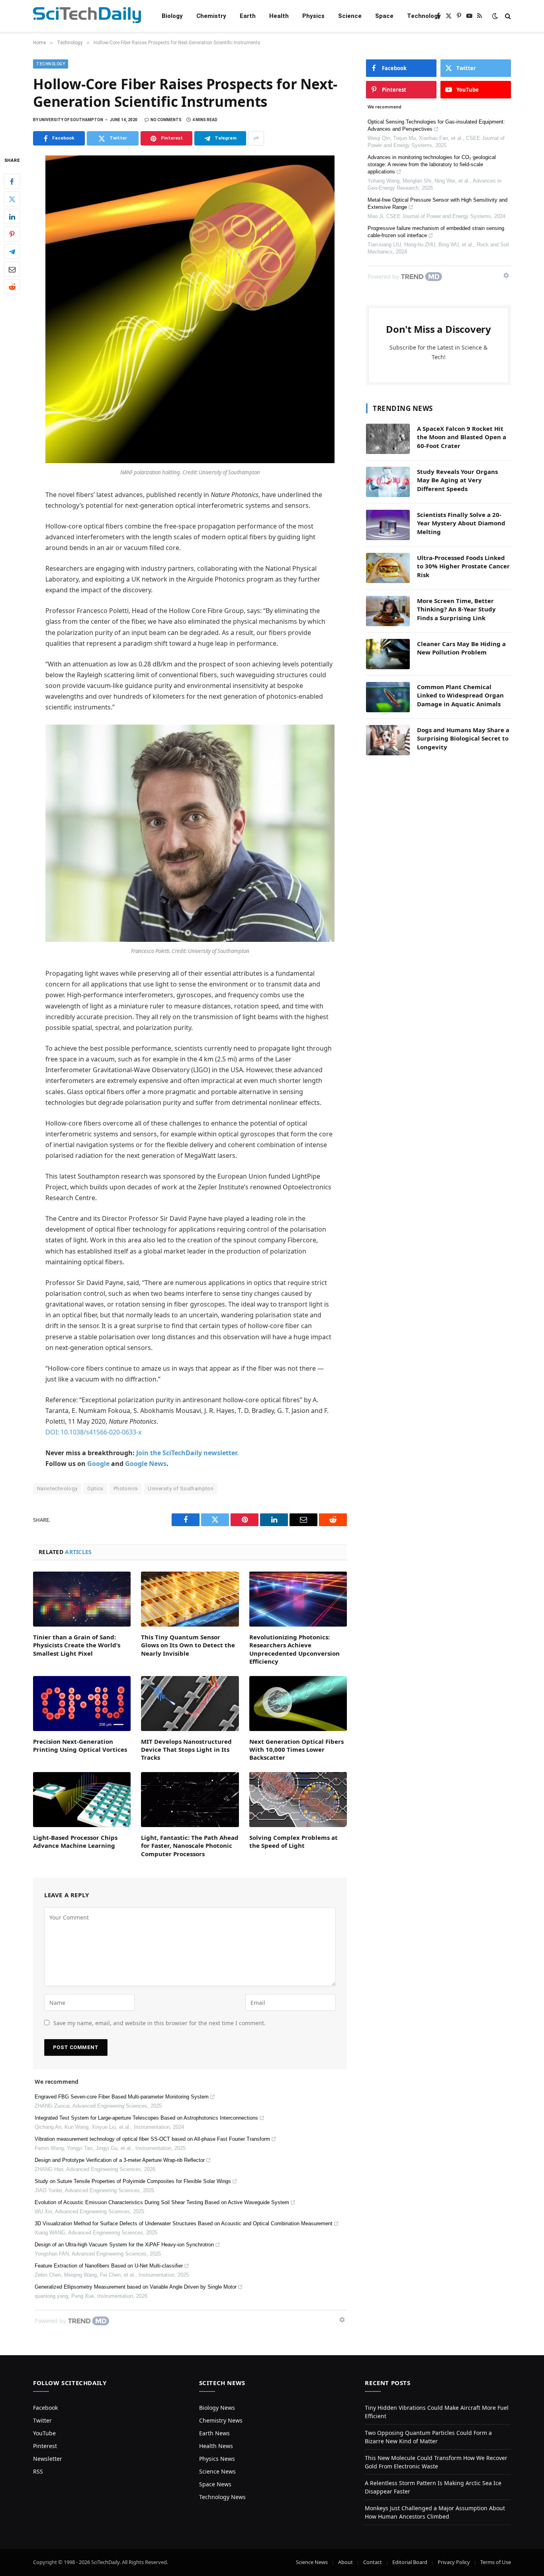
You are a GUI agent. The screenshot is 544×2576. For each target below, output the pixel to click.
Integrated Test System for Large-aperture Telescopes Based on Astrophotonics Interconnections (146, 2118)
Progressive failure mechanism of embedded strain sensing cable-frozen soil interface (436, 232)
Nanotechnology (57, 1488)
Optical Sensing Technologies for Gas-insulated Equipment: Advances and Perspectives (436, 125)
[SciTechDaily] (87, 16)
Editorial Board (410, 2562)
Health (279, 16)
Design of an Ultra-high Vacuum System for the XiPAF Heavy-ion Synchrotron (124, 2245)
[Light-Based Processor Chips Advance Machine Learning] (82, 1800)
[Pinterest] (12, 234)
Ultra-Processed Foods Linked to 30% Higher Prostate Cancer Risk (463, 566)
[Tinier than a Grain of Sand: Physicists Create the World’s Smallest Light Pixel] (82, 1599)
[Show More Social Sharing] (256, 138)
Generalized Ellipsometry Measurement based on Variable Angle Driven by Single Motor (136, 2287)
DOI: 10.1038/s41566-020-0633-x (93, 1432)
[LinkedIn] (12, 217)
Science (350, 16)
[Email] (12, 269)
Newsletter (48, 2459)
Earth (248, 16)
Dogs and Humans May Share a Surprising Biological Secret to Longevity (463, 738)
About (345, 2562)
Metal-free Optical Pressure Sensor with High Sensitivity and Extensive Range (437, 203)
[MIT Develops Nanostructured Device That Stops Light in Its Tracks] (190, 1704)
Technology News (222, 2497)
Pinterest (45, 2446)
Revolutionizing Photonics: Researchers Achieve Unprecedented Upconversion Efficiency (295, 1649)
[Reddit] (12, 287)
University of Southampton (181, 1488)
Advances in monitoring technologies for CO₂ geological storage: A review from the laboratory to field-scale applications (432, 164)
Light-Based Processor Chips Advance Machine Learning (75, 1841)
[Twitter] (12, 199)
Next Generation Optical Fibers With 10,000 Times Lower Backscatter (296, 1750)
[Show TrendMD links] (342, 2320)
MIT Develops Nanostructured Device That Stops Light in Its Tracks (186, 1750)
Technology (424, 16)
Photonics (126, 1488)
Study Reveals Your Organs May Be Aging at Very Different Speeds (457, 480)
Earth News (214, 2433)
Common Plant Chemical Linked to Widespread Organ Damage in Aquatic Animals (460, 695)
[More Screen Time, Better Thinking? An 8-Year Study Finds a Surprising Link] (388, 611)
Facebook (45, 2408)
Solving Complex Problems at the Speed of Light (294, 1841)
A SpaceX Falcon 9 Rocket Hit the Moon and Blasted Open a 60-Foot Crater (462, 437)
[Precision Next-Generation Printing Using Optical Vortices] (82, 1704)
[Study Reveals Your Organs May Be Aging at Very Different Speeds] (388, 482)
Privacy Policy (454, 2562)
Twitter (42, 2420)
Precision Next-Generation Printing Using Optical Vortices (80, 1745)
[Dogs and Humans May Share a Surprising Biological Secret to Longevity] (388, 740)
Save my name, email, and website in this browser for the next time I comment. (159, 2023)
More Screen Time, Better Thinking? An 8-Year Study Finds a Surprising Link (456, 609)
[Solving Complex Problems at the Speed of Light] (298, 1800)
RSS (38, 2471)
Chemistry (211, 16)
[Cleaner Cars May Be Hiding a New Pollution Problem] (388, 654)
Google (98, 1464)
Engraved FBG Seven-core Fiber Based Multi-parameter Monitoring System (122, 2097)
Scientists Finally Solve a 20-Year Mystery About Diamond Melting (461, 523)
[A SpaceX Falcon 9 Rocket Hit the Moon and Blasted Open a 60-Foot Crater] (388, 439)
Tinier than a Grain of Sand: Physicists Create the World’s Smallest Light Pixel (77, 1645)
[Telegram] (12, 252)
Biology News (217, 2408)
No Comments (166, 120)
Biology (172, 16)
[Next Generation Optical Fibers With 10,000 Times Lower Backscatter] (298, 1704)
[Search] (507, 16)
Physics (313, 16)
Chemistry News (221, 2420)
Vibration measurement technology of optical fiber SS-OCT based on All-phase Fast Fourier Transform (152, 2139)
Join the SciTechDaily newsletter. (188, 1453)
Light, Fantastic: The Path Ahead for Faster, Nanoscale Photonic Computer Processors (190, 1846)
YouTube (44, 2433)
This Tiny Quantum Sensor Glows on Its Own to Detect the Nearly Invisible (188, 1645)
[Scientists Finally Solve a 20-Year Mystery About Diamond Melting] (388, 525)
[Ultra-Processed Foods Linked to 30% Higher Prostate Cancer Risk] (388, 568)
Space (384, 16)
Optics (95, 1488)
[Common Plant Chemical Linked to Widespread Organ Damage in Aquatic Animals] (388, 697)
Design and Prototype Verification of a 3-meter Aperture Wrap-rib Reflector (120, 2160)
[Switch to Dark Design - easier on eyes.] (495, 16)
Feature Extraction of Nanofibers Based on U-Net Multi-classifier (109, 2266)
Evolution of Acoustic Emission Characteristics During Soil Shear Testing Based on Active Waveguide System (162, 2202)
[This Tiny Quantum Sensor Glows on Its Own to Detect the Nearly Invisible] (190, 1599)
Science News (217, 2471)
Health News (216, 2446)
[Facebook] (12, 182)
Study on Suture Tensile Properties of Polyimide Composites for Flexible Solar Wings (133, 2181)
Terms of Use (496, 2562)
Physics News (217, 2459)
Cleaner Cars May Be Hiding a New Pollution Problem (461, 648)
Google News (146, 1464)
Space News (215, 2484)
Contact (373, 2562)
